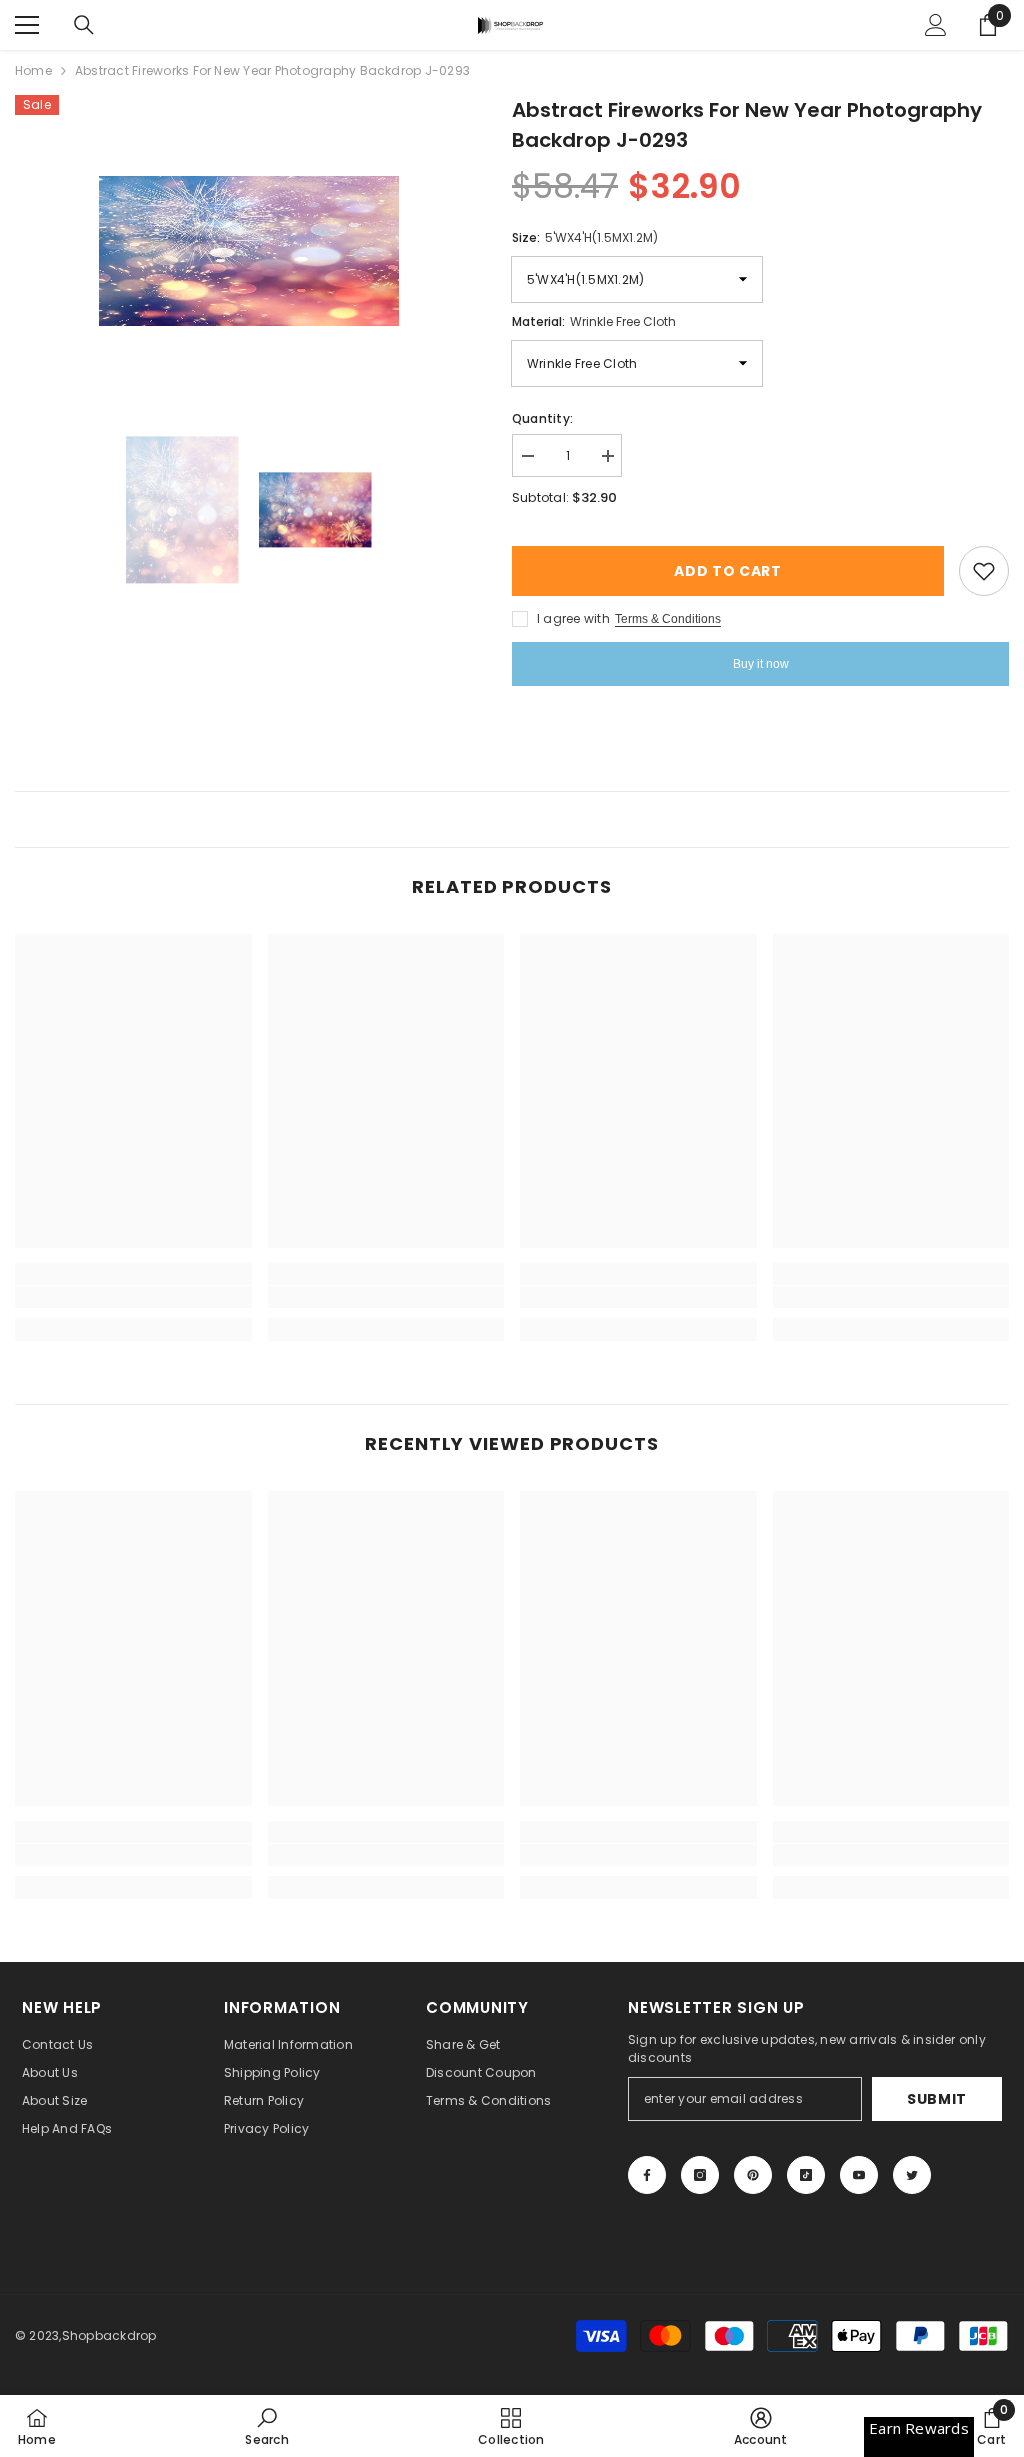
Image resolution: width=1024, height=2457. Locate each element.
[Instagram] (700, 2175)
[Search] (84, 25)
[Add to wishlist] (984, 571)
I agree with (573, 618)
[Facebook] (647, 2175)
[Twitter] (912, 2175)
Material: (594, 321)
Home (33, 70)
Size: (585, 237)
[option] (248, 251)
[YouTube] (859, 2175)
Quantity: (542, 418)
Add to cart (724, 571)
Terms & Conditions (668, 619)
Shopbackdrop (109, 2335)
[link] (133, 1297)
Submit (937, 2099)
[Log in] (936, 25)
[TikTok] (806, 2175)
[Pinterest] (753, 2175)
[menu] (27, 25)
